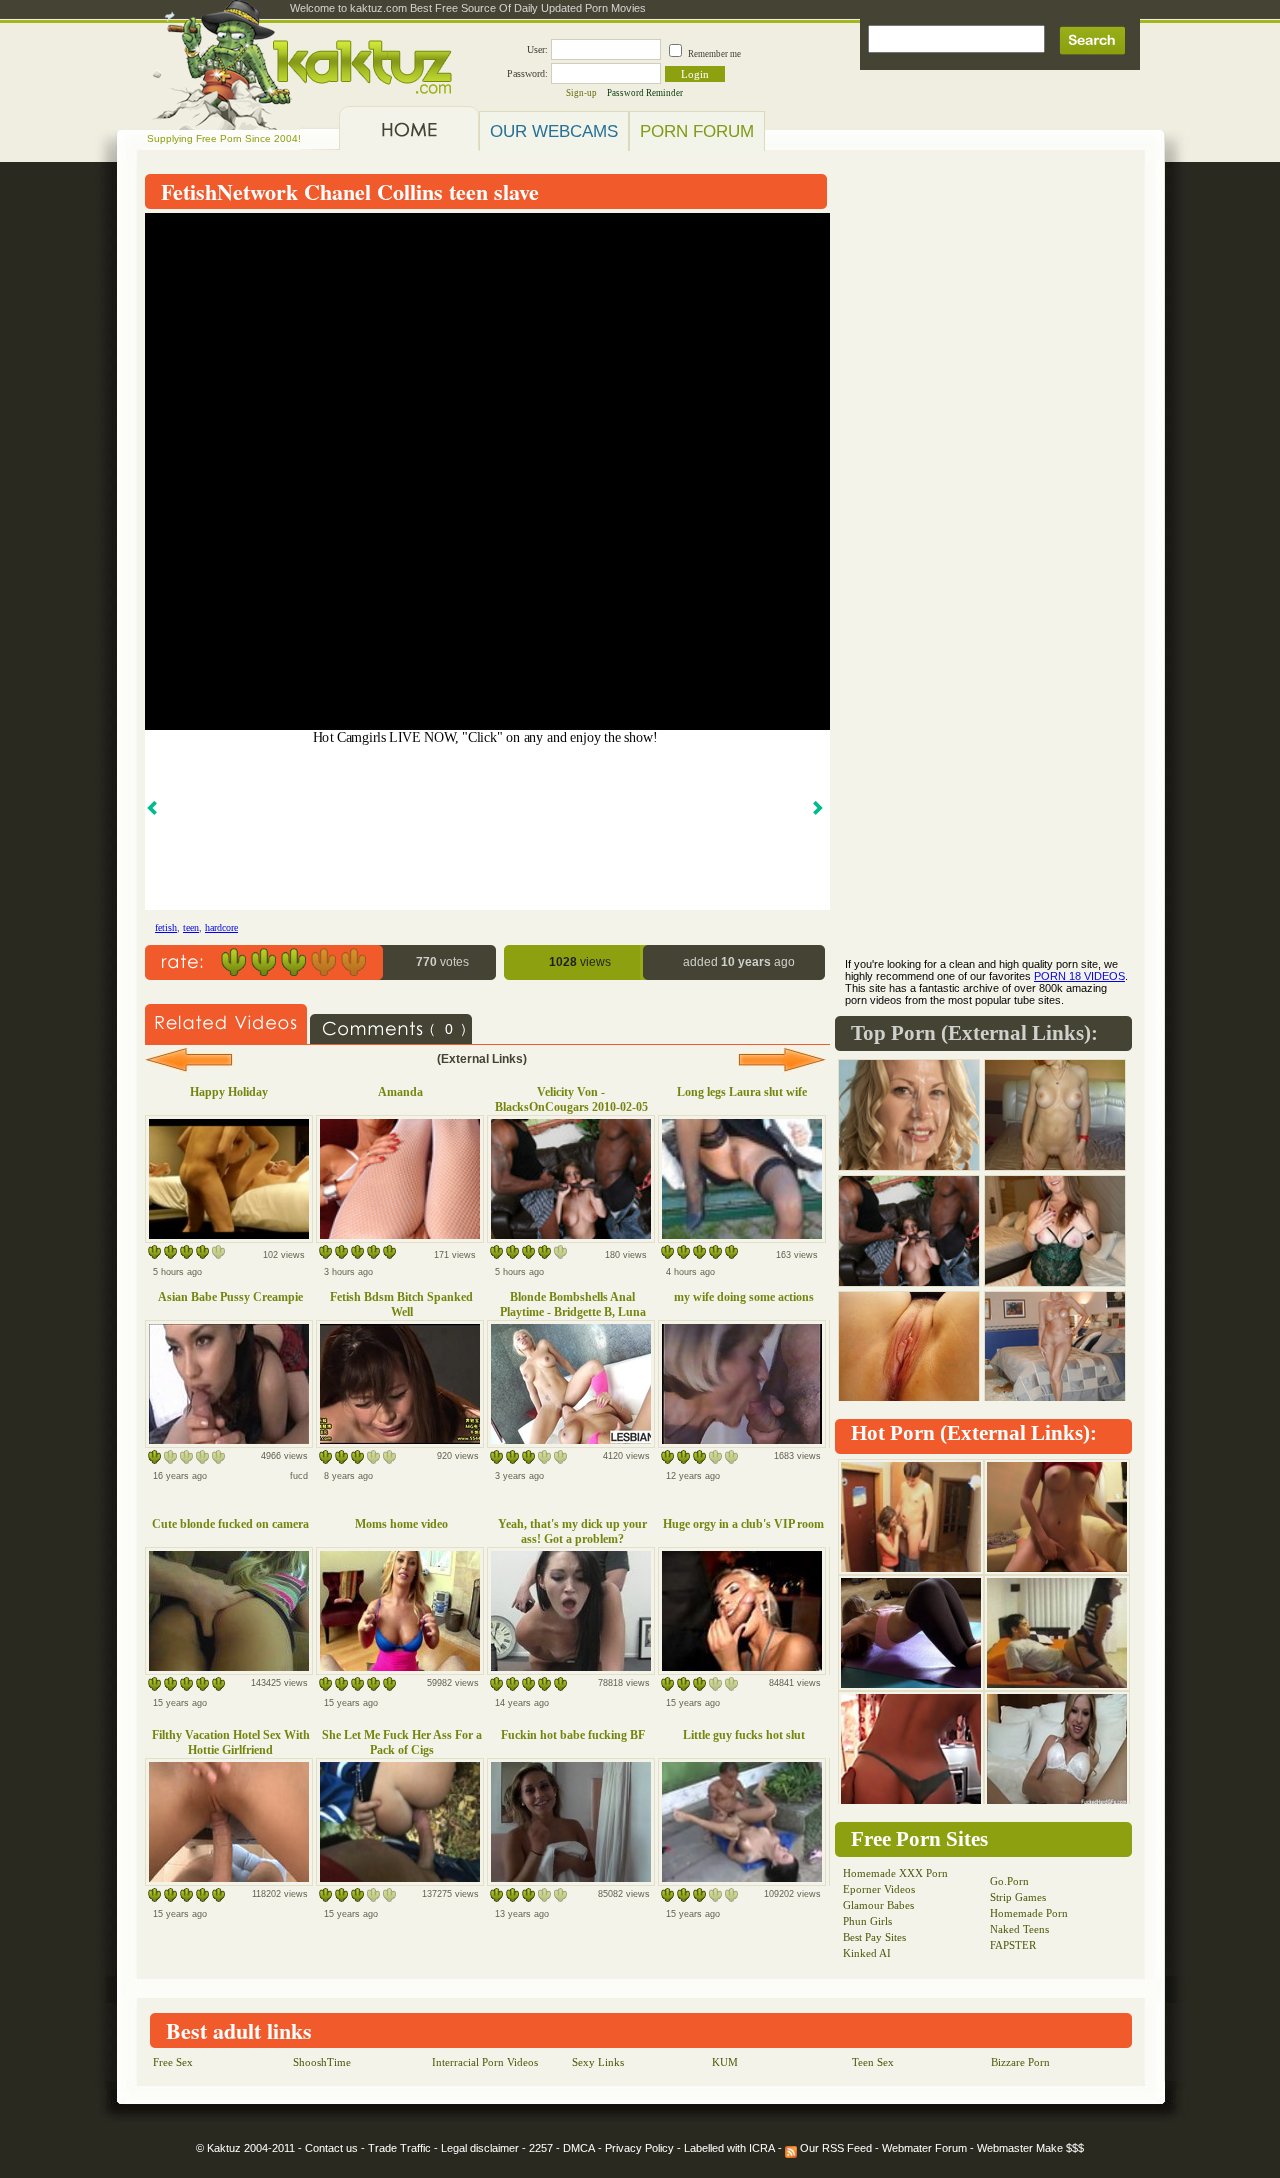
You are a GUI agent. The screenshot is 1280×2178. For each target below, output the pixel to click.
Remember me (714, 54)
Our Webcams (554, 131)
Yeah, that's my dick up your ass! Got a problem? (572, 1531)
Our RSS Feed (834, 2148)
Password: (527, 73)
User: (537, 49)
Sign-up (581, 93)
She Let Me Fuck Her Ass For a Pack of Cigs (402, 1742)
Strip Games (1018, 1897)
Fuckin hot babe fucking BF (573, 1735)
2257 (541, 2148)
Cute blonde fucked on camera (230, 1524)
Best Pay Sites (874, 1937)
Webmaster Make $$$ (1030, 2148)
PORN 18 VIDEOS (1079, 976)
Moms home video (401, 1524)
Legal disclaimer (480, 2148)
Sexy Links (598, 2062)
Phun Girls (867, 1921)
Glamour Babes (878, 1905)
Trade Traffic (399, 2148)
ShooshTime (322, 2062)
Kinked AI (867, 1953)
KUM (725, 2062)
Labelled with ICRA (729, 2148)
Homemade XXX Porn (895, 1873)
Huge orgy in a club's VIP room (743, 1524)
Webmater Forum (924, 2148)
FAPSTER (1013, 1945)
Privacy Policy (639, 2148)
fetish (166, 927)
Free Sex (173, 2062)
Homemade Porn (1029, 1913)
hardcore (221, 927)
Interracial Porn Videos (485, 2062)
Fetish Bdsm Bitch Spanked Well (401, 1304)
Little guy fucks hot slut (744, 1735)
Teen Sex (873, 2062)
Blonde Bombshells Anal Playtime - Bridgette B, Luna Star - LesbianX (573, 1312)
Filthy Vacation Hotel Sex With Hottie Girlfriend (231, 1742)
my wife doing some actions (744, 1297)
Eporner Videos (879, 1889)
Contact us (331, 2148)
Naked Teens (1019, 1929)
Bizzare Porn (1020, 2062)
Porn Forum (697, 131)
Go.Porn (1009, 1881)
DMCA (579, 2148)
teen (191, 927)
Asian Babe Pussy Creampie (230, 1297)
